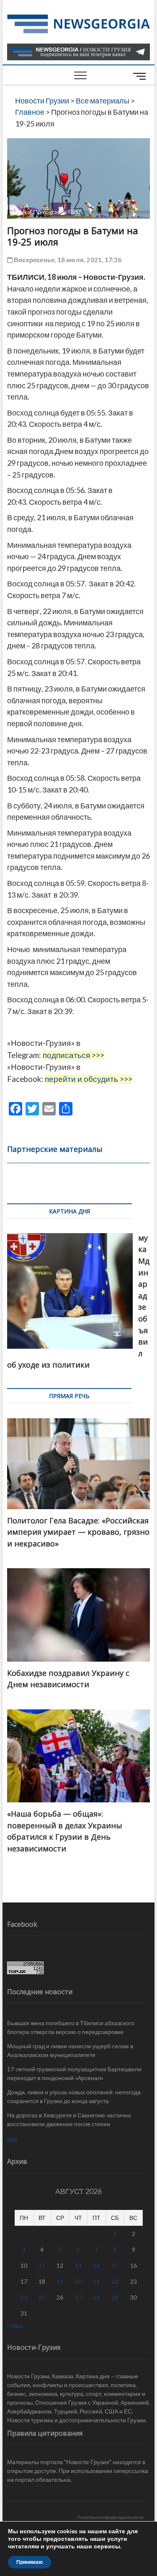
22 (115, 2281)
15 (115, 2265)
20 (78, 2281)
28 (96, 2297)
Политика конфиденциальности (110, 2517)
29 (115, 2297)
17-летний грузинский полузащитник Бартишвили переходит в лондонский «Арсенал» (74, 2073)
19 (60, 2281)
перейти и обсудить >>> (89, 1079)
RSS (12, 2140)
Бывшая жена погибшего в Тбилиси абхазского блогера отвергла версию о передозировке (71, 2027)
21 (96, 2281)
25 (42, 2297)
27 (78, 2297)
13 (78, 2265)
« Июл (15, 2326)
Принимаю (30, 2562)
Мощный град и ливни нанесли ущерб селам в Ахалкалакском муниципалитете (70, 2050)
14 (96, 2265)
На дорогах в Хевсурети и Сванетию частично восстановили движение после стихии (69, 2119)
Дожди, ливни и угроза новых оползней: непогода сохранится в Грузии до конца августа (74, 2096)
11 (42, 2265)
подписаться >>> (73, 1055)
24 (24, 2297)
